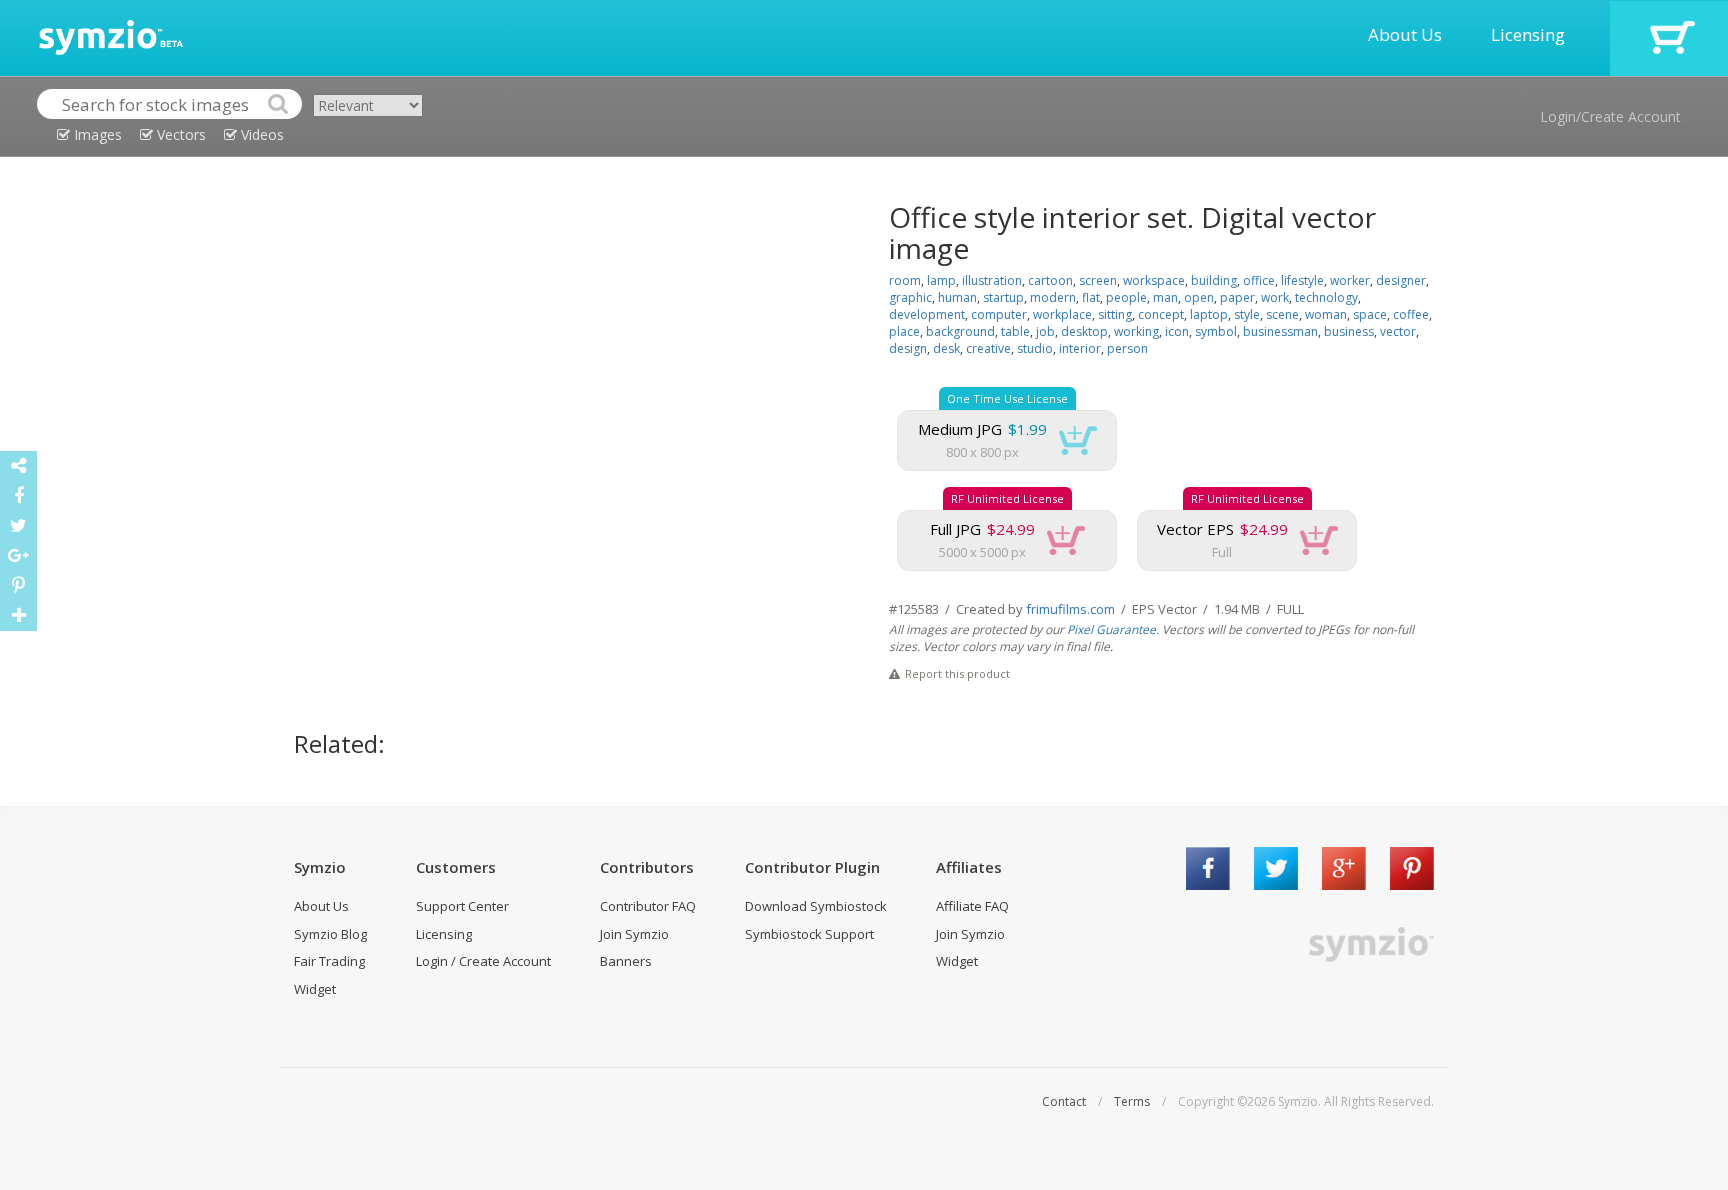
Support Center (462, 906)
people (1126, 297)
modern (1053, 297)
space (1370, 314)
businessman (1280, 331)
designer (1401, 280)
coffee (1411, 314)
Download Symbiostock (816, 906)
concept (1161, 314)
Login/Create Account (1610, 116)
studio (1035, 348)
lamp (941, 280)
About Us (1405, 34)
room (905, 280)
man (1165, 297)
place (904, 331)
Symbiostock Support (809, 934)
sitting (1115, 314)
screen (1098, 280)
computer (999, 314)
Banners (626, 961)
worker (1350, 280)
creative (988, 348)
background (960, 331)
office (1259, 280)
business (1349, 331)
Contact (1064, 1101)
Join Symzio (634, 934)
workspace (1154, 280)
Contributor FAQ (648, 906)
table (1015, 331)
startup (1003, 297)
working (1136, 331)
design (908, 348)
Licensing (1528, 34)
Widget (315, 989)
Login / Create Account (483, 961)
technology (1326, 297)
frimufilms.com (1070, 609)
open (1199, 297)
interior (1080, 348)
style (1247, 314)
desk (946, 348)
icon (1177, 331)
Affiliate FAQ (972, 906)
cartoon (1050, 280)
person (1127, 348)
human (957, 297)
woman (1326, 314)
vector (1398, 331)
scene (1282, 314)
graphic (910, 297)
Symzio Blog (330, 934)
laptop (1209, 314)
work (1275, 297)
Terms (1132, 1101)
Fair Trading (329, 961)
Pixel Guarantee (1111, 629)
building (1214, 280)
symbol (1216, 331)
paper (1237, 297)
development (927, 314)
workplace (1062, 314)
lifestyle (1302, 280)
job (1045, 331)
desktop (1084, 331)
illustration (992, 280)
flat (1091, 297)
